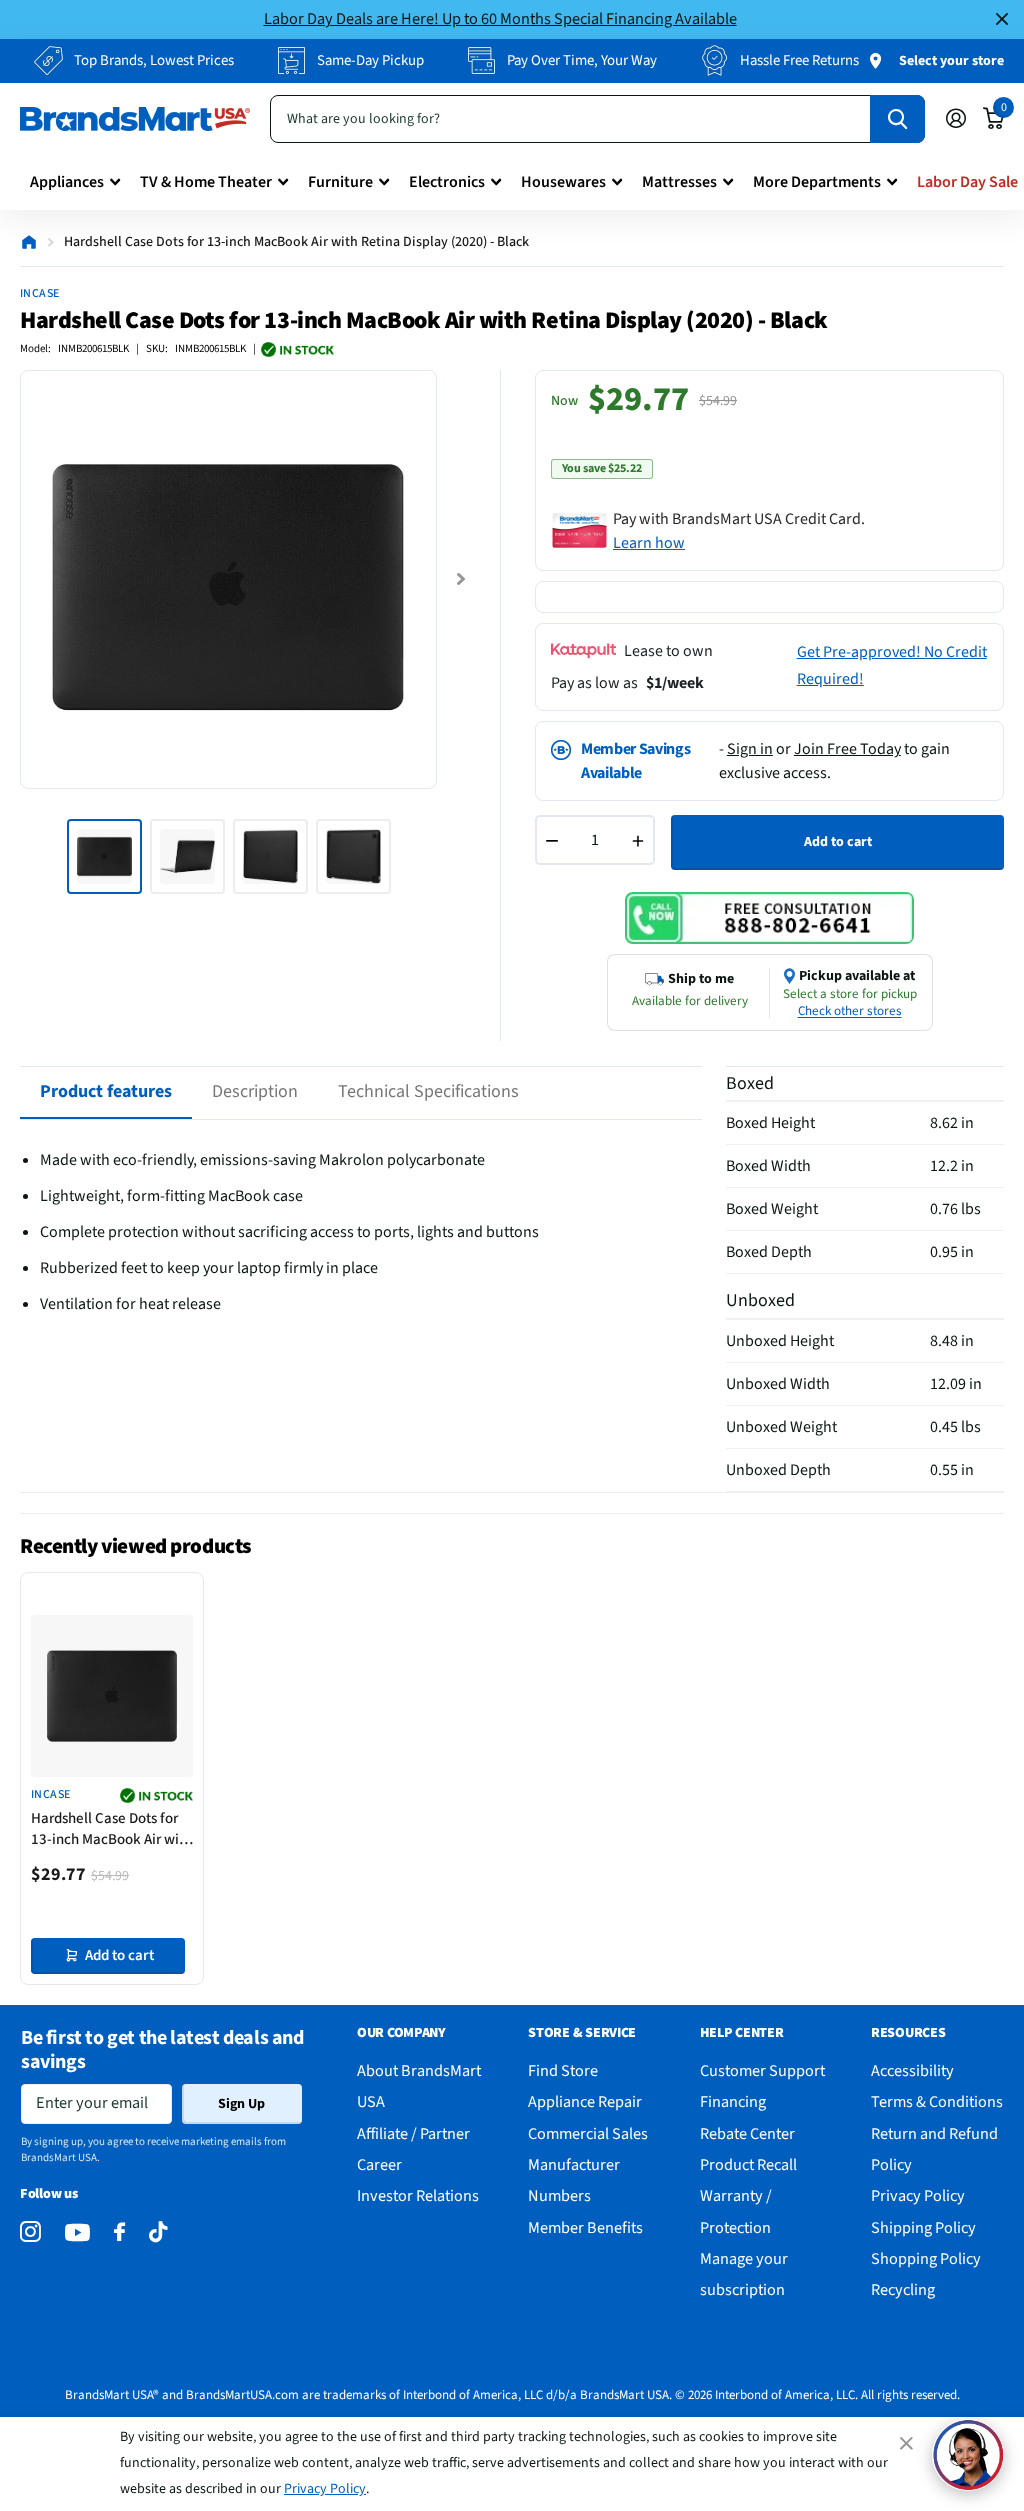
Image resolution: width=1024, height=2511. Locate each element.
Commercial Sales (588, 2133)
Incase (40, 293)
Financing (733, 2101)
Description (255, 1091)
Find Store (563, 2070)
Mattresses (679, 182)
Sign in (750, 749)
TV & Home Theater (206, 182)
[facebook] (119, 2232)
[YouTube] (77, 2232)
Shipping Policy (923, 2227)
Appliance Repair (585, 2101)
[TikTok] (158, 2232)
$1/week (675, 683)
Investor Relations (418, 2195)
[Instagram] (30, 2232)
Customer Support (762, 2070)
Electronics (447, 182)
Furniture (340, 182)
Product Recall (748, 2164)
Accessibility (912, 2070)
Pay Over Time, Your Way (582, 60)
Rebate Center (747, 2133)
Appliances (67, 182)
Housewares (563, 182)
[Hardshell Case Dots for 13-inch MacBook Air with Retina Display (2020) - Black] (112, 1696)
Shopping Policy (926, 2258)
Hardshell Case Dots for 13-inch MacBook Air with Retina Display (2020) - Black (111, 1829)
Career (379, 2164)
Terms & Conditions (937, 2101)
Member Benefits (585, 2227)
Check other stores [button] (850, 1011)
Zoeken (897, 119)
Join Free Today (847, 749)
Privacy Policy (325, 2489)
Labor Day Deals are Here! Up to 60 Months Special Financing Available (500, 18)
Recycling (903, 2289)
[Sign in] (955, 118)
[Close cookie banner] (908, 2443)
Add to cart (838, 842)
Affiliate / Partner (413, 2133)
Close (1002, 19)
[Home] (29, 242)
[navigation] (104, 856)
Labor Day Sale (967, 182)
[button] (968, 2455)
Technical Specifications (428, 1091)
